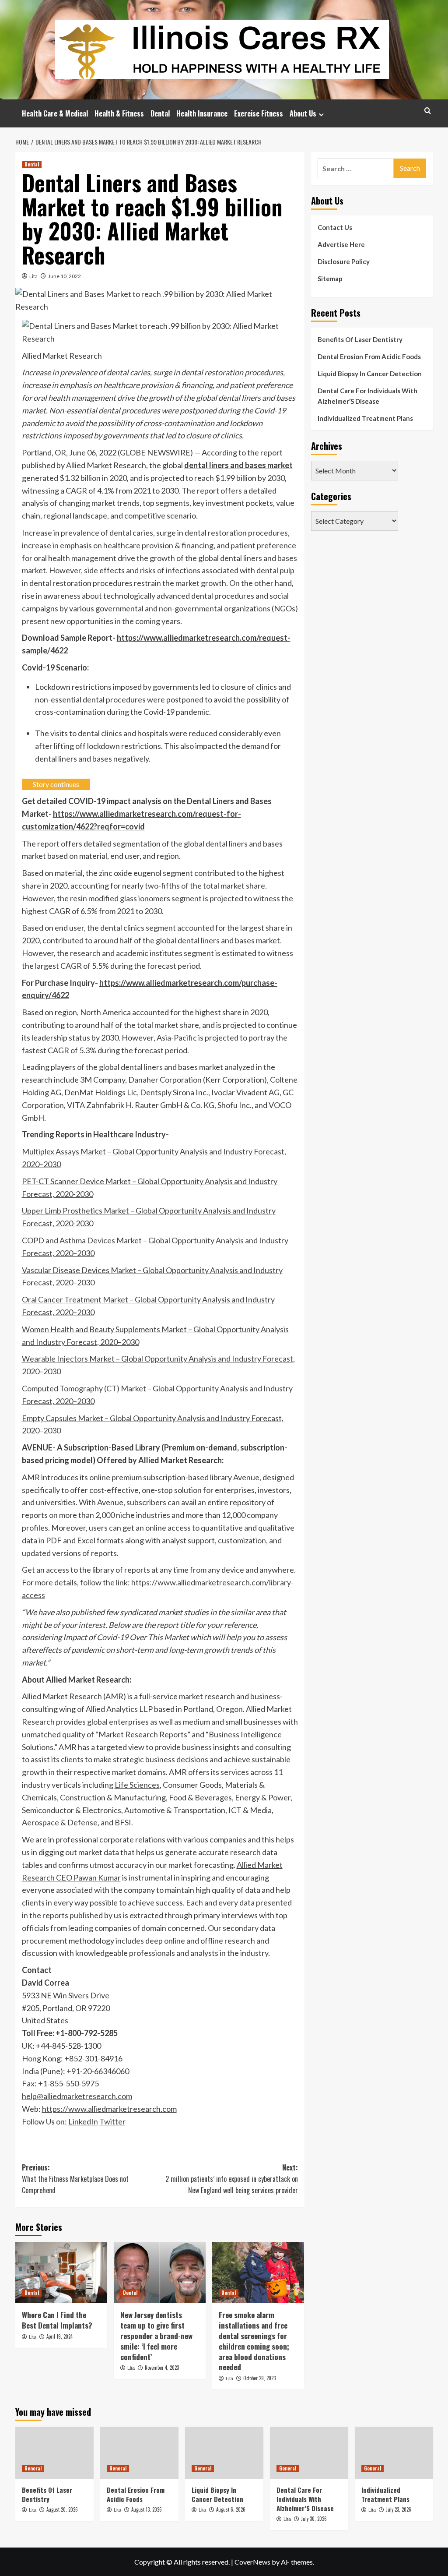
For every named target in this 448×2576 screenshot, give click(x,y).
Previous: (75, 2179)
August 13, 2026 (147, 2509)
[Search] (428, 111)
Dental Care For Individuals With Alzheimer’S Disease (367, 396)
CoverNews (252, 2562)
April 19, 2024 (59, 2336)
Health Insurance (202, 113)
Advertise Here (341, 244)
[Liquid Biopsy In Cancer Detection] (224, 2453)
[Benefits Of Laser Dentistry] (54, 2453)
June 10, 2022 (65, 276)
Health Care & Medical (55, 113)
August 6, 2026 (231, 2509)
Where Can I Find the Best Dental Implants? (57, 2320)
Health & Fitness (119, 113)
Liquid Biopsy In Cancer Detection (370, 374)
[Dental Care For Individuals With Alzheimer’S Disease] (309, 2453)
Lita (33, 276)
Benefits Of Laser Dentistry (360, 339)
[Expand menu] (321, 115)
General (33, 2468)
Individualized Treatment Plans (365, 418)
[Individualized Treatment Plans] (394, 2453)
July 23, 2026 (399, 2509)
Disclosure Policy (344, 261)
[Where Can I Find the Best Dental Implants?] (61, 2273)
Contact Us (335, 227)
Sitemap (330, 279)
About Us (303, 113)
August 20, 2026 (62, 2509)
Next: (232, 2179)
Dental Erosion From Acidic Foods (369, 356)
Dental (160, 113)
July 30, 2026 (314, 2519)
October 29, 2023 (259, 2378)
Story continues (56, 784)
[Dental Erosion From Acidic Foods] (139, 2453)
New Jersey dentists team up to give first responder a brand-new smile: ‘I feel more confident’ (156, 2336)
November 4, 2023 (162, 2368)
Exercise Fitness (259, 113)
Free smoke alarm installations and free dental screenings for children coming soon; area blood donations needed (254, 2341)
